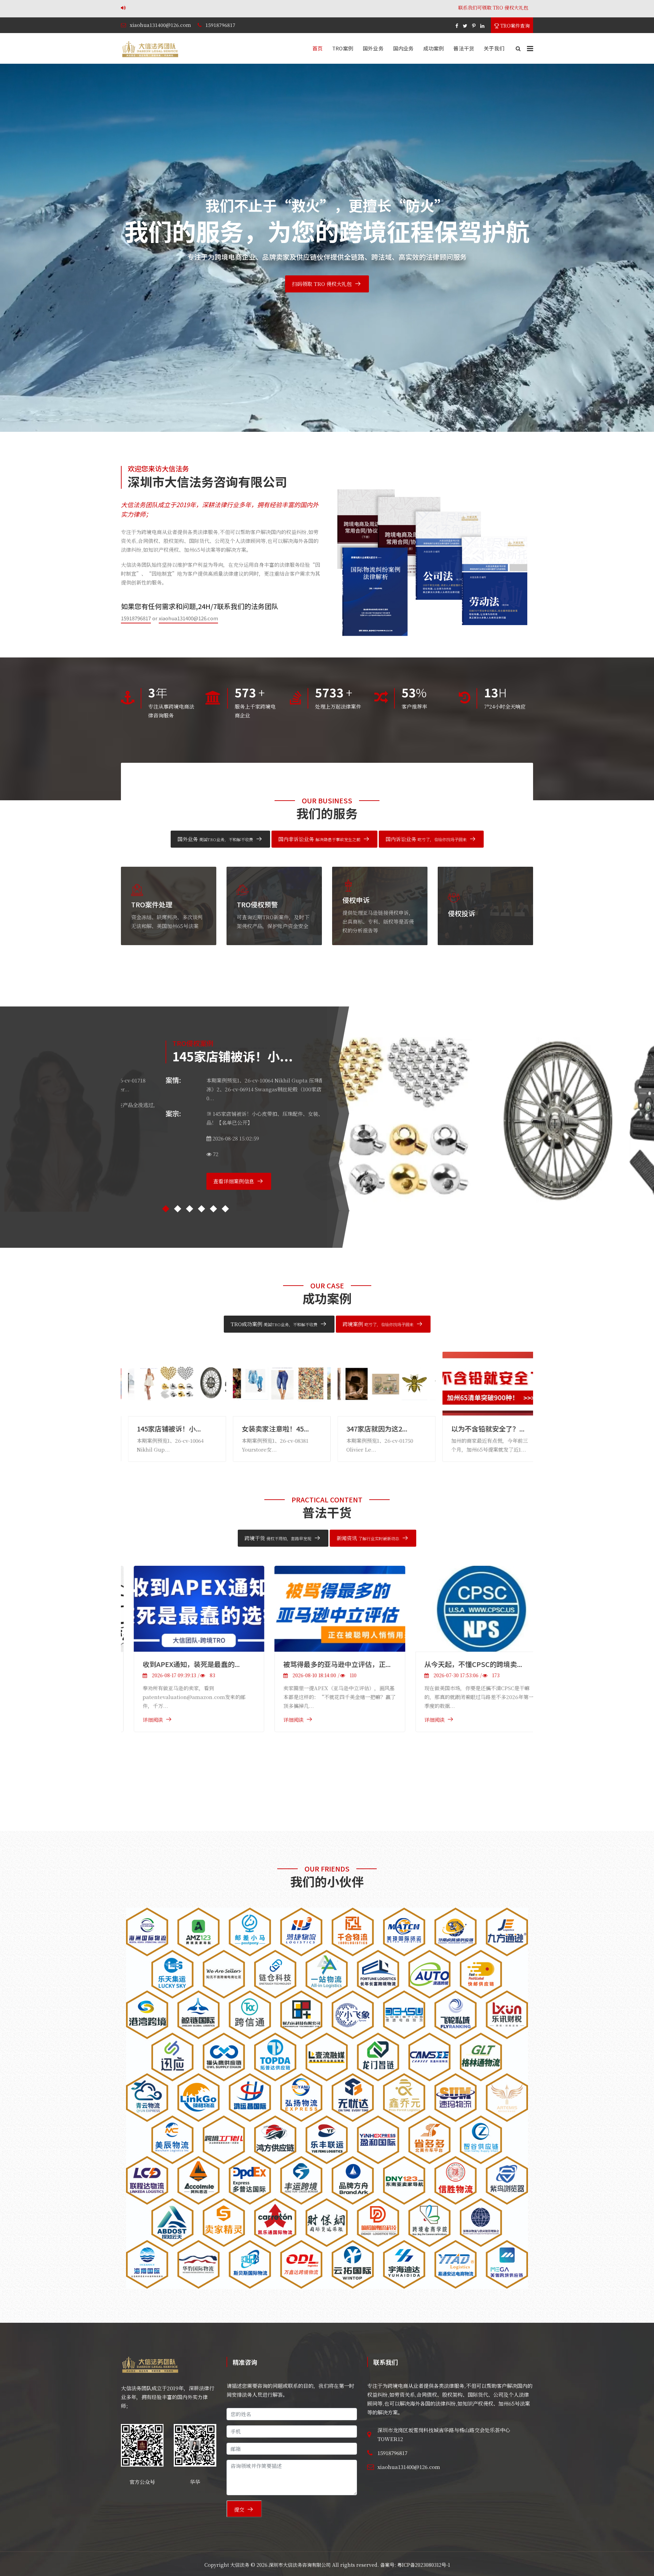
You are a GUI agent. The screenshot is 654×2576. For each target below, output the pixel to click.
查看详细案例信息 (189, 1181)
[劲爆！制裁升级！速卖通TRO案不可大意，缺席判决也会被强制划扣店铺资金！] (327, 1641)
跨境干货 (278, 1538)
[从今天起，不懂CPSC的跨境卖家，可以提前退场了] (186, 1609)
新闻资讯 (368, 1538)
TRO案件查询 (514, 26)
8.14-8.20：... (359, 1429)
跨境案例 (378, 1324)
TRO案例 (343, 48)
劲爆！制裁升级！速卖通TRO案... (321, 1729)
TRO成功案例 (274, 1324)
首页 (317, 48)
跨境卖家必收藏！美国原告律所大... (465, 1664)
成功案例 (434, 48)
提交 (239, 2509)
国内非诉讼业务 (319, 839)
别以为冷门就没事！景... (481, 1429)
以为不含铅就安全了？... (271, 1429)
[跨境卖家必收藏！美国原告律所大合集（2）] (468, 1609)
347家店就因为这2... (160, 1429)
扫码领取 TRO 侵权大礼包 (322, 284)
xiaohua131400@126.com (160, 25)
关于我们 (494, 48)
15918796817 (220, 25)
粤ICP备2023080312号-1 (424, 2565)
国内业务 (403, 48)
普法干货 (464, 48)
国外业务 (373, 48)
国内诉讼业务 (426, 839)
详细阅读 (140, 1720)
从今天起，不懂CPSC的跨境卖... (179, 1664)
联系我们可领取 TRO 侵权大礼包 (172, 7)
